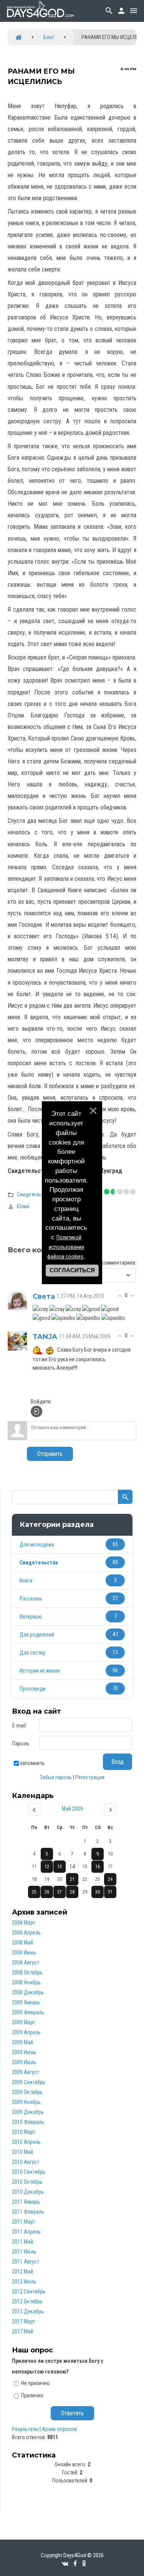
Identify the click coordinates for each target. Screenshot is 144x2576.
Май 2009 (72, 1809)
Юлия (23, 1206)
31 (110, 1892)
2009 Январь (26, 2002)
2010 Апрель (26, 2142)
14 (72, 1867)
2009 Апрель (26, 2032)
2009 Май (22, 2042)
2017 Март (23, 2321)
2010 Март (23, 2132)
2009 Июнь (24, 2052)
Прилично (32, 2395)
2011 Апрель (26, 2232)
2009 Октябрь (27, 2092)
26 (47, 1892)
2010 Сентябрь (29, 2172)
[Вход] (36, 1411)
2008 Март (23, 1923)
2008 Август (26, 1962)
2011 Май (22, 2242)
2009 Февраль (28, 2012)
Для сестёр (32, 1653)
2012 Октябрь (27, 2301)
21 (72, 1879)
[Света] (17, 1300)
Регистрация (90, 1777)
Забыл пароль (56, 1777)
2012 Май (22, 2272)
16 (98, 1867)
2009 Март (23, 2022)
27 (60, 1892)
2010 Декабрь (28, 2192)
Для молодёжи (37, 1545)
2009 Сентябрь (29, 2082)
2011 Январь (26, 2202)
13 (60, 1867)
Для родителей (37, 1635)
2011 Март (23, 2222)
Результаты (25, 2429)
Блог (49, 37)
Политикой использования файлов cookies (66, 1247)
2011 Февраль (28, 2212)
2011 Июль (24, 2252)
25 (34, 1892)
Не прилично (36, 2383)
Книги (26, 1581)
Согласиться (72, 1270)
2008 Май (22, 1943)
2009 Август (26, 2072)
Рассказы (31, 1599)
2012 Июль (24, 2282)
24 (110, 1879)
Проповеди (32, 1689)
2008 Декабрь (28, 1992)
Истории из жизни (40, 1671)
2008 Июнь (24, 1953)
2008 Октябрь (27, 1972)
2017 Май (22, 2331)
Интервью (31, 1617)
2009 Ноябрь (26, 2102)
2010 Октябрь (27, 2182)
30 (98, 1892)
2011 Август (26, 2262)
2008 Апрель (26, 1933)
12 (47, 1867)
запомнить (32, 1763)
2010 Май (22, 2152)
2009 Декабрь (28, 2112)
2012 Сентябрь (29, 2291)
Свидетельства (34, 1194)
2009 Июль (24, 2062)
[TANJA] (17, 1341)
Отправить (50, 1454)
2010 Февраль (28, 2122)
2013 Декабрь (28, 2311)
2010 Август (26, 2162)
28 (72, 1892)
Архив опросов (59, 2429)
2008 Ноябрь (26, 1982)
